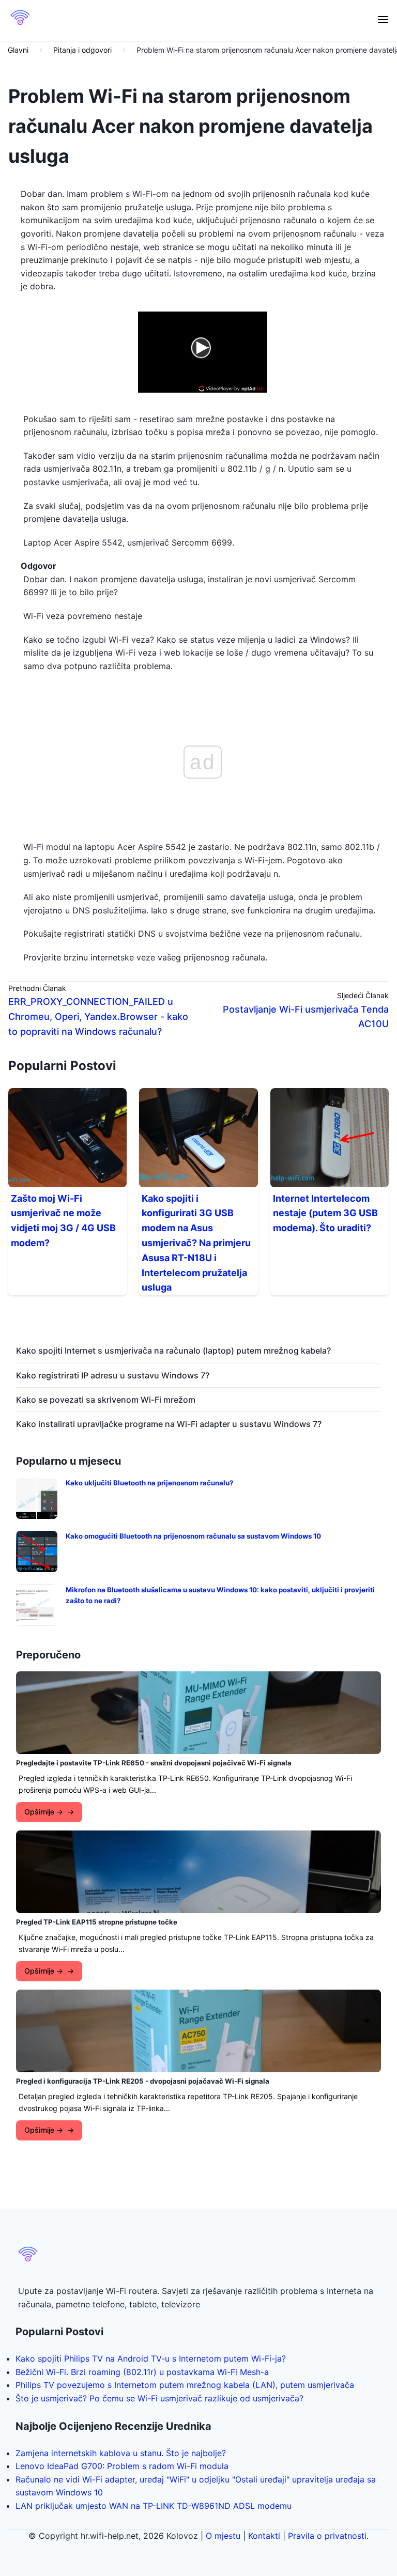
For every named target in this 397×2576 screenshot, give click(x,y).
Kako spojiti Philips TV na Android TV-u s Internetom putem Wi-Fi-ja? (151, 2358)
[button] (383, 20)
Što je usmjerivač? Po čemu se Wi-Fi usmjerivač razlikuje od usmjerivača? (159, 2398)
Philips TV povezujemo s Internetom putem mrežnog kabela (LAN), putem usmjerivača (185, 2385)
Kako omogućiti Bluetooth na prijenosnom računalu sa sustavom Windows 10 (193, 1536)
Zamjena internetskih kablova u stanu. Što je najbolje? (121, 2453)
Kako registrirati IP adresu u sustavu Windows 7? (113, 1375)
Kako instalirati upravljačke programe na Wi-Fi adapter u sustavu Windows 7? (169, 1424)
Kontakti (264, 2536)
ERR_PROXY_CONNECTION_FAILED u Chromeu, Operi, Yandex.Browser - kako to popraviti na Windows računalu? (98, 1017)
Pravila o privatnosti (327, 2536)
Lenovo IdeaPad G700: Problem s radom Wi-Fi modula (122, 2466)
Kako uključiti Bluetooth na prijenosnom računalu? (149, 1483)
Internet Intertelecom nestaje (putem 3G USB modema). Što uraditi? (325, 1213)
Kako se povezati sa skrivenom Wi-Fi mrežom (106, 1400)
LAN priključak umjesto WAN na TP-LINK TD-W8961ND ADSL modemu (154, 2506)
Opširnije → (44, 1812)
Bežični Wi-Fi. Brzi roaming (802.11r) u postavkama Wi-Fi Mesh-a (142, 2372)
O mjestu (223, 2536)
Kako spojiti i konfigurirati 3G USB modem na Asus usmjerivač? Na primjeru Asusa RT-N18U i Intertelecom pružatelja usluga (196, 1243)
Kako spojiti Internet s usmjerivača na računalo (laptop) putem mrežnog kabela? (173, 1351)
